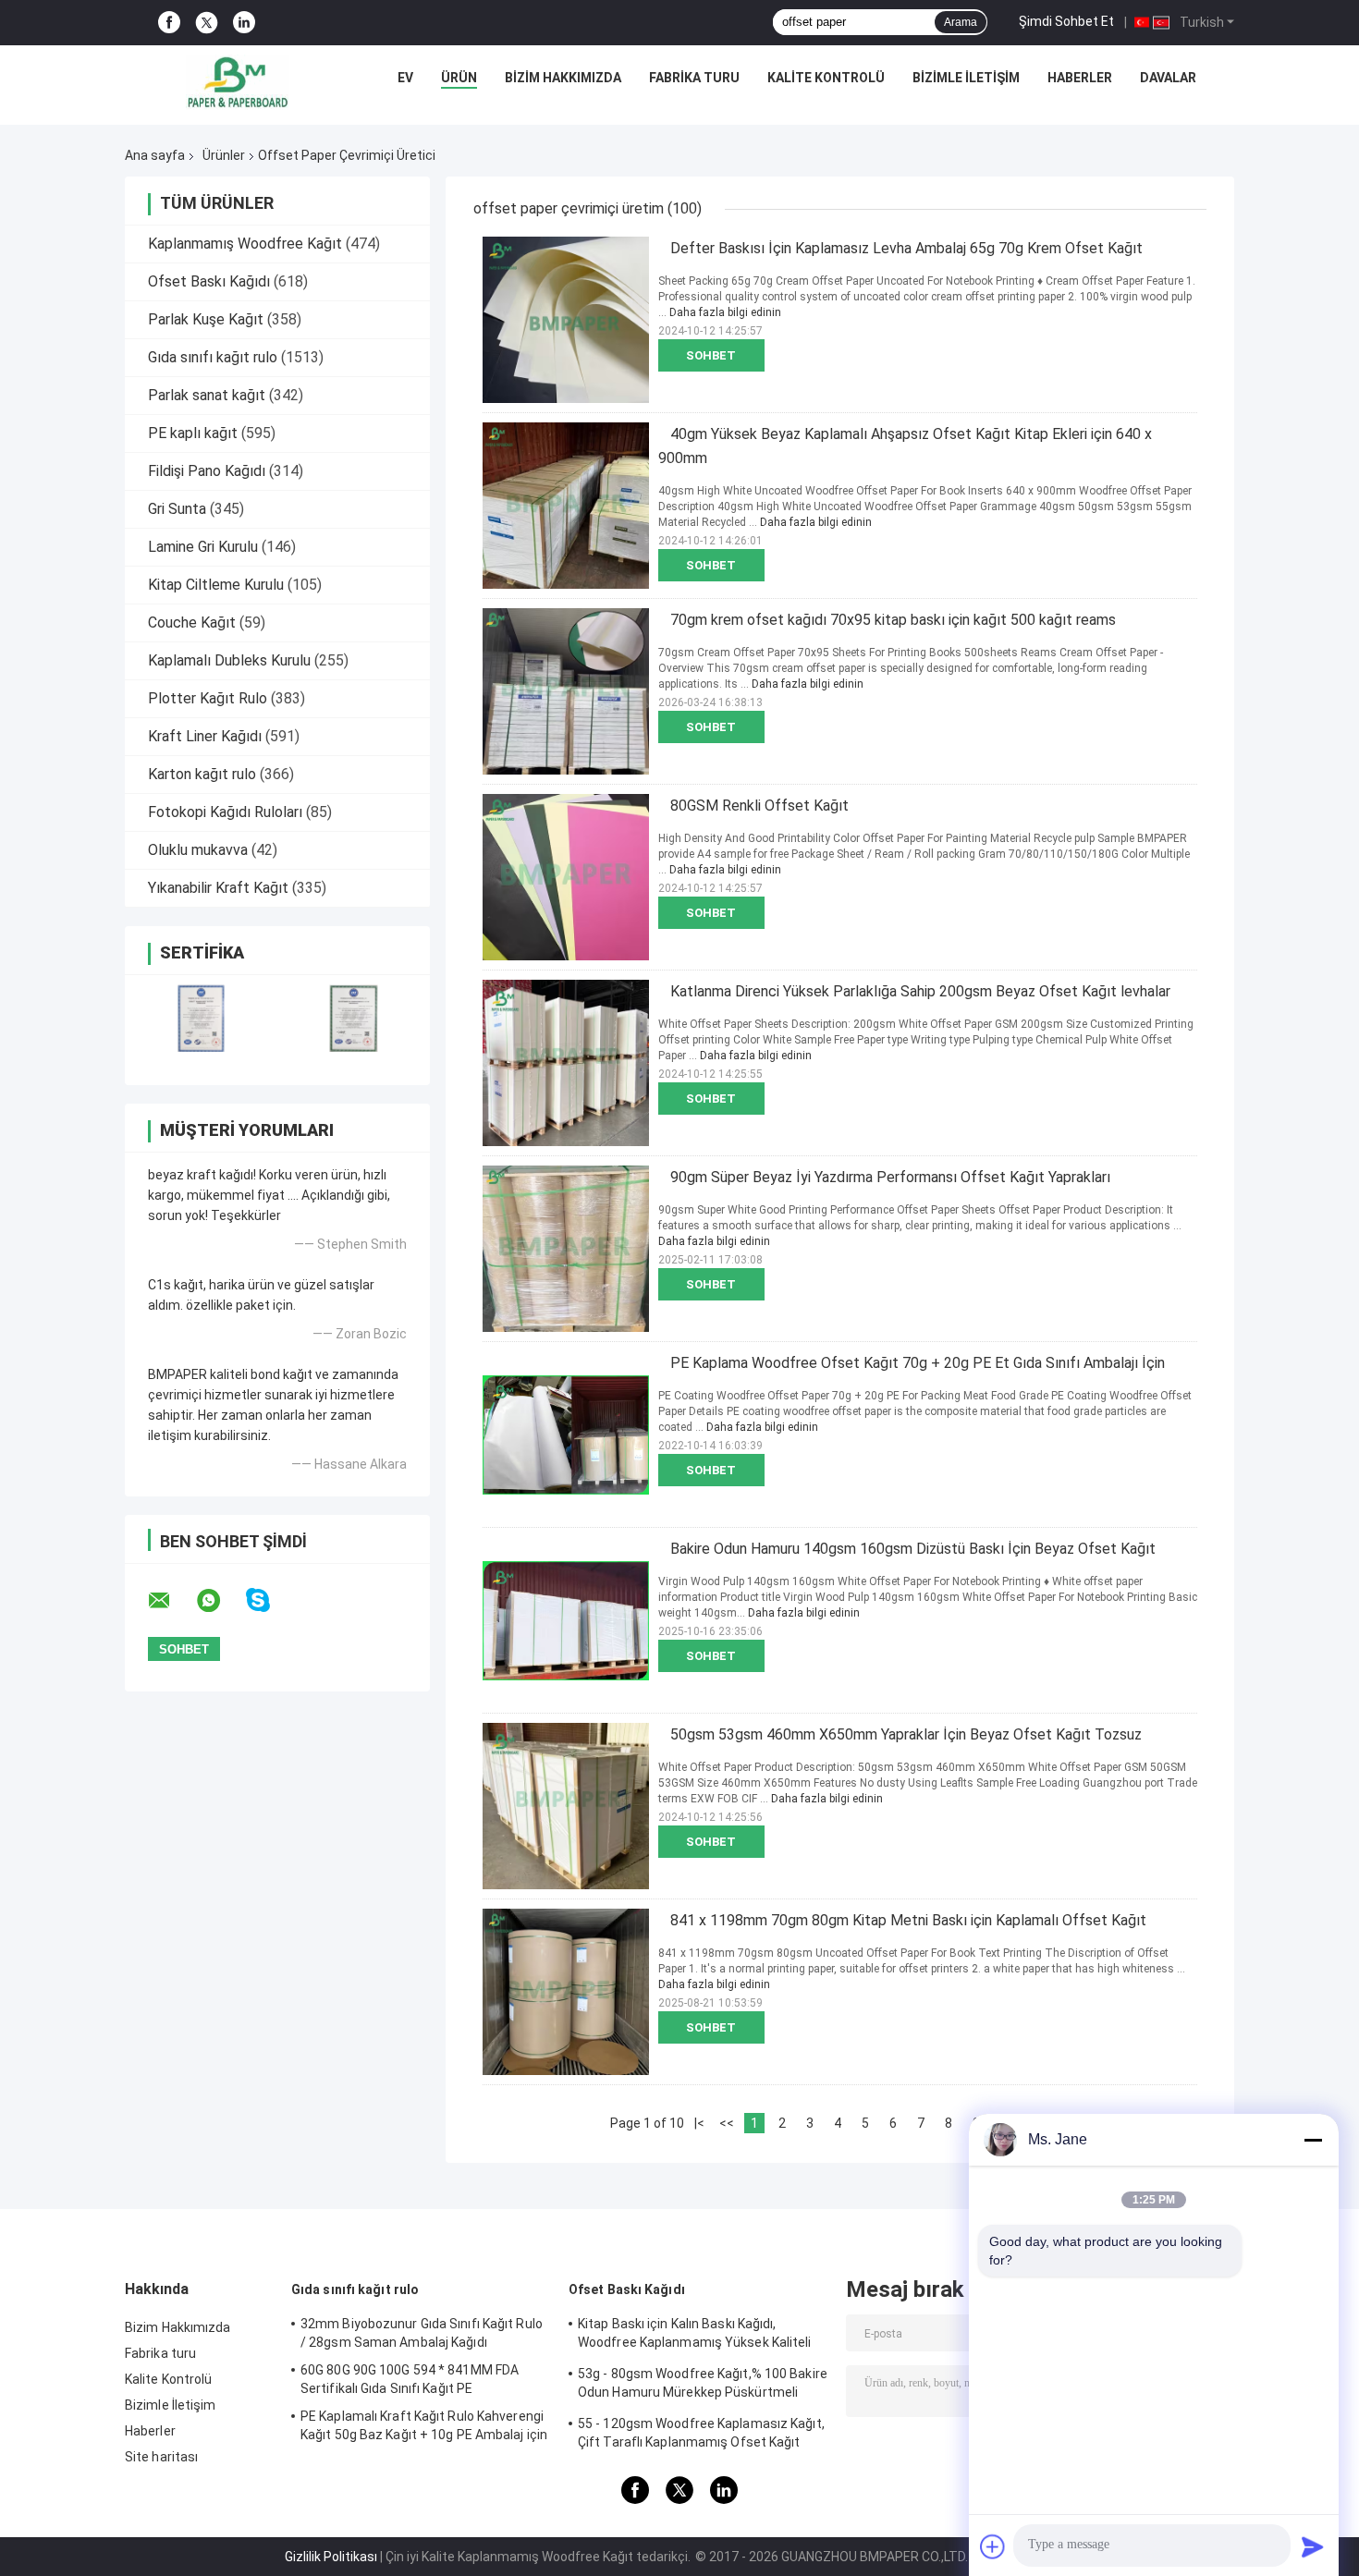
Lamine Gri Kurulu (203, 547)
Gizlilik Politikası (331, 2557)
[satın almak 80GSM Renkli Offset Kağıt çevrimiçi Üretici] (566, 877)
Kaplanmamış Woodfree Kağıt (245, 244)
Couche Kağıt (192, 623)
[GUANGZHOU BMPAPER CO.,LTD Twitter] (207, 23)
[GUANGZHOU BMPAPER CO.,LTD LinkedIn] (244, 23)
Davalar (1168, 78)
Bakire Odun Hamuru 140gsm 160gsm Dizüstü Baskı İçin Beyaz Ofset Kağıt (913, 1549)
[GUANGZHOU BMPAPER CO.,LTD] (238, 82)
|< (699, 2123)
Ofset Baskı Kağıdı (209, 281)
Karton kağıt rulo (202, 774)
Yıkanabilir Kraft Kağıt (218, 888)
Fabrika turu (694, 78)
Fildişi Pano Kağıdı (207, 471)
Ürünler (224, 155)
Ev (405, 78)
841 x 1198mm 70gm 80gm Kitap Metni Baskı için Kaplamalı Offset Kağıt (908, 1920)
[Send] (1313, 2546)
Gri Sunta (177, 509)
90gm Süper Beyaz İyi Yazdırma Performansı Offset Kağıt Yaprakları (890, 1177)
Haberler (1080, 78)
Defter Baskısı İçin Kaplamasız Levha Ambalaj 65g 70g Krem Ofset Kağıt (906, 248)
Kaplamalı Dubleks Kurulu (229, 660)
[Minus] (1313, 2140)
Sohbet (711, 355)
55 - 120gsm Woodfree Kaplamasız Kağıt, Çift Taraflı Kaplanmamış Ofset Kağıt (701, 2433)
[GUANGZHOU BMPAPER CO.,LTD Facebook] (169, 23)
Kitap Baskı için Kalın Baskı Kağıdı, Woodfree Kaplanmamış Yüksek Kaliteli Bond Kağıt (695, 2336)
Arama (961, 22)
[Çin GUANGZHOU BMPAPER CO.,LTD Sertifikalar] (201, 1018)
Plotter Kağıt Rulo (208, 698)
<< (727, 2123)
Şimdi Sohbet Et (1066, 21)
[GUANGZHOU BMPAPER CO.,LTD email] (171, 1601)
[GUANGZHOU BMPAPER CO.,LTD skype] (269, 1600)
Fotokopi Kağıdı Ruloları (225, 812)
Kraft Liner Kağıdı (205, 736)
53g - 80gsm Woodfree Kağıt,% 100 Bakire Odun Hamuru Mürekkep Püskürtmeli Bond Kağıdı (703, 2386)
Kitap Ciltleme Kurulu (216, 585)
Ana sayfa (155, 155)
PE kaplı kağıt (193, 433)
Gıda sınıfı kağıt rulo (213, 357)
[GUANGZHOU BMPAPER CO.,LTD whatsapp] (220, 1601)
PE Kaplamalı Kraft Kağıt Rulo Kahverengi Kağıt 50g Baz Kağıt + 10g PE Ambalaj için (424, 2425)
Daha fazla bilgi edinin (725, 312)
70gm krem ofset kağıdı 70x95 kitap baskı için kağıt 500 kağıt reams (893, 620)
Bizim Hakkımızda (563, 78)
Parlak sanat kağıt (207, 395)
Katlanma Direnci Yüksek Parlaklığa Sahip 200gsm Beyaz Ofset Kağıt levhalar (920, 991)
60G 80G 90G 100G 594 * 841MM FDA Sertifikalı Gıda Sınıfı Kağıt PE (410, 2379)
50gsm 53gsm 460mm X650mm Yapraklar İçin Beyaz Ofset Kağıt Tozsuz (906, 1734)
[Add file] (993, 2546)
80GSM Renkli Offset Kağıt (759, 806)
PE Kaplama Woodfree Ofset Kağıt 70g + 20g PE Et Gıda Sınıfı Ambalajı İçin (918, 1363)
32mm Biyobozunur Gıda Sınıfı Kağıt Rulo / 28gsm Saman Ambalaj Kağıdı (422, 2333)
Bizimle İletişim (966, 78)
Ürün (459, 78)
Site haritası (161, 2457)
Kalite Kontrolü (826, 78)
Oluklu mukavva (198, 850)
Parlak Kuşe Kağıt (206, 319)
